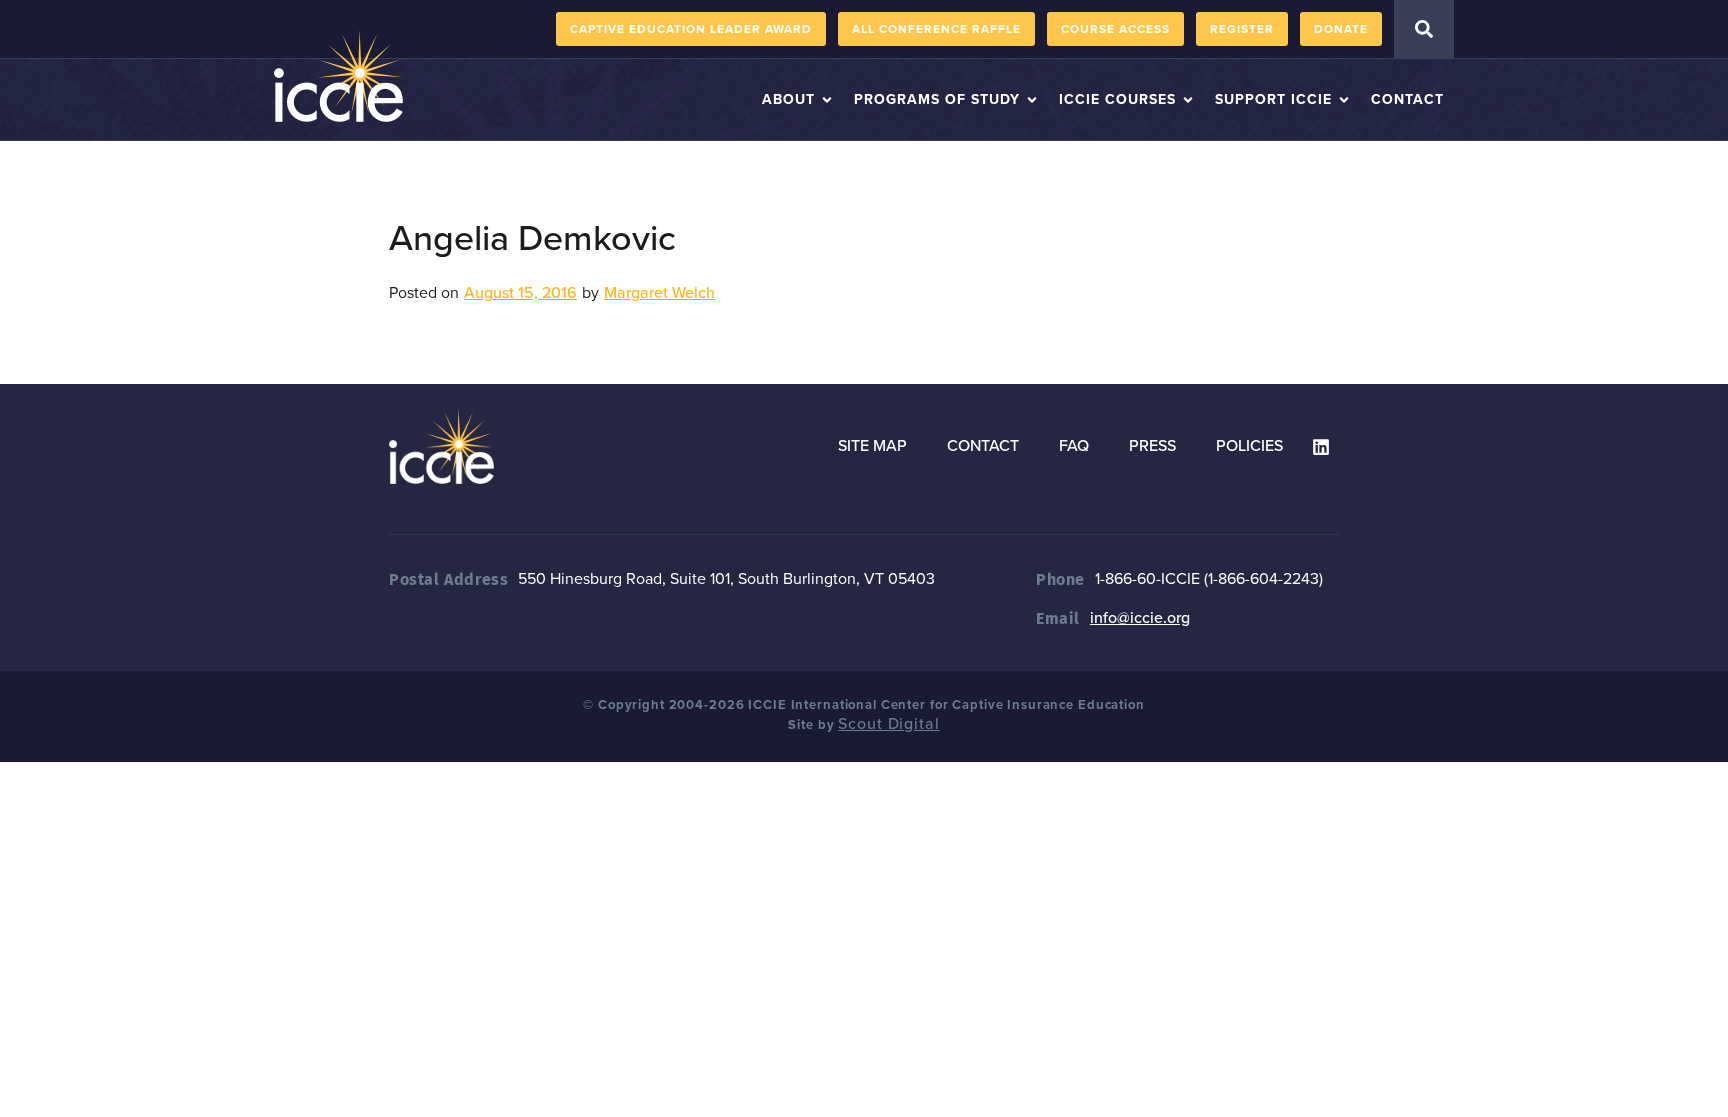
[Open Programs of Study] (1032, 99)
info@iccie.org (1140, 618)
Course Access (1115, 29)
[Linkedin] (1321, 447)
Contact (983, 446)
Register (1242, 29)
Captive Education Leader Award (691, 29)
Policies (1249, 446)
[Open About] (827, 99)
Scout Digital (888, 724)
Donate (1341, 29)
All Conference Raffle (936, 29)
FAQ (1074, 446)
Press (1152, 446)
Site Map (872, 446)
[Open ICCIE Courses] (1188, 99)
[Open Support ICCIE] (1344, 99)
